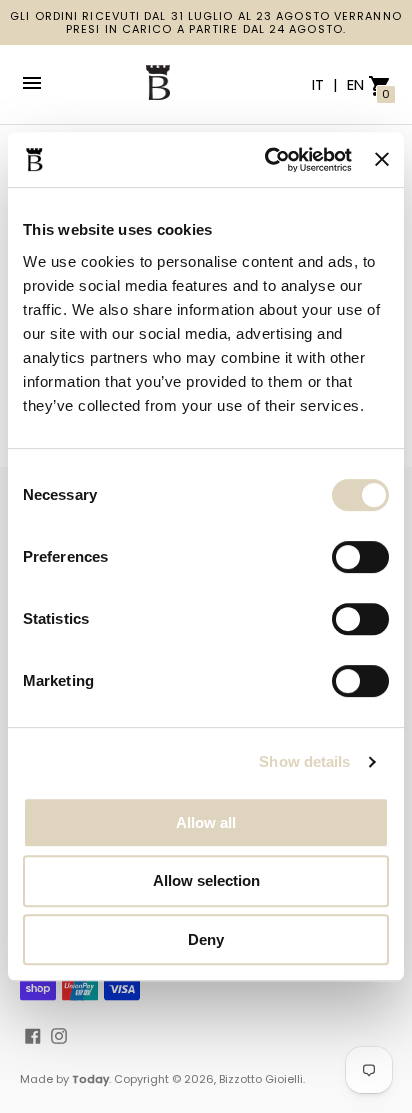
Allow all (206, 822)
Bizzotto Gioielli (261, 1079)
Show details (304, 761)
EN (355, 84)
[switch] (360, 557)
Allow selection (206, 880)
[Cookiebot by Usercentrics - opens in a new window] (267, 160)
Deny (206, 939)
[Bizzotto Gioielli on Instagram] (59, 1035)
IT (320, 84)
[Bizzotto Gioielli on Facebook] (33, 1035)
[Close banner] (382, 159)
